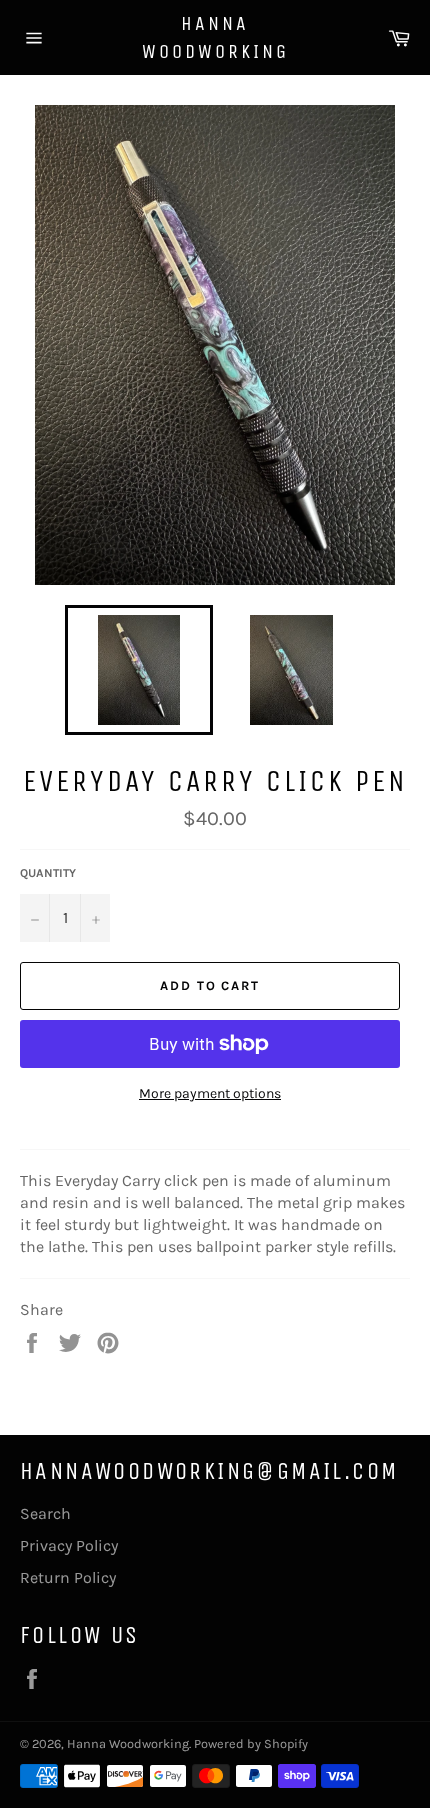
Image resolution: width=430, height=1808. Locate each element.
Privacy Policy (69, 1545)
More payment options (210, 1093)
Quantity (48, 873)
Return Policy (68, 1577)
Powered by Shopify (251, 1743)
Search (45, 1513)
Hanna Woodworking (215, 37)
